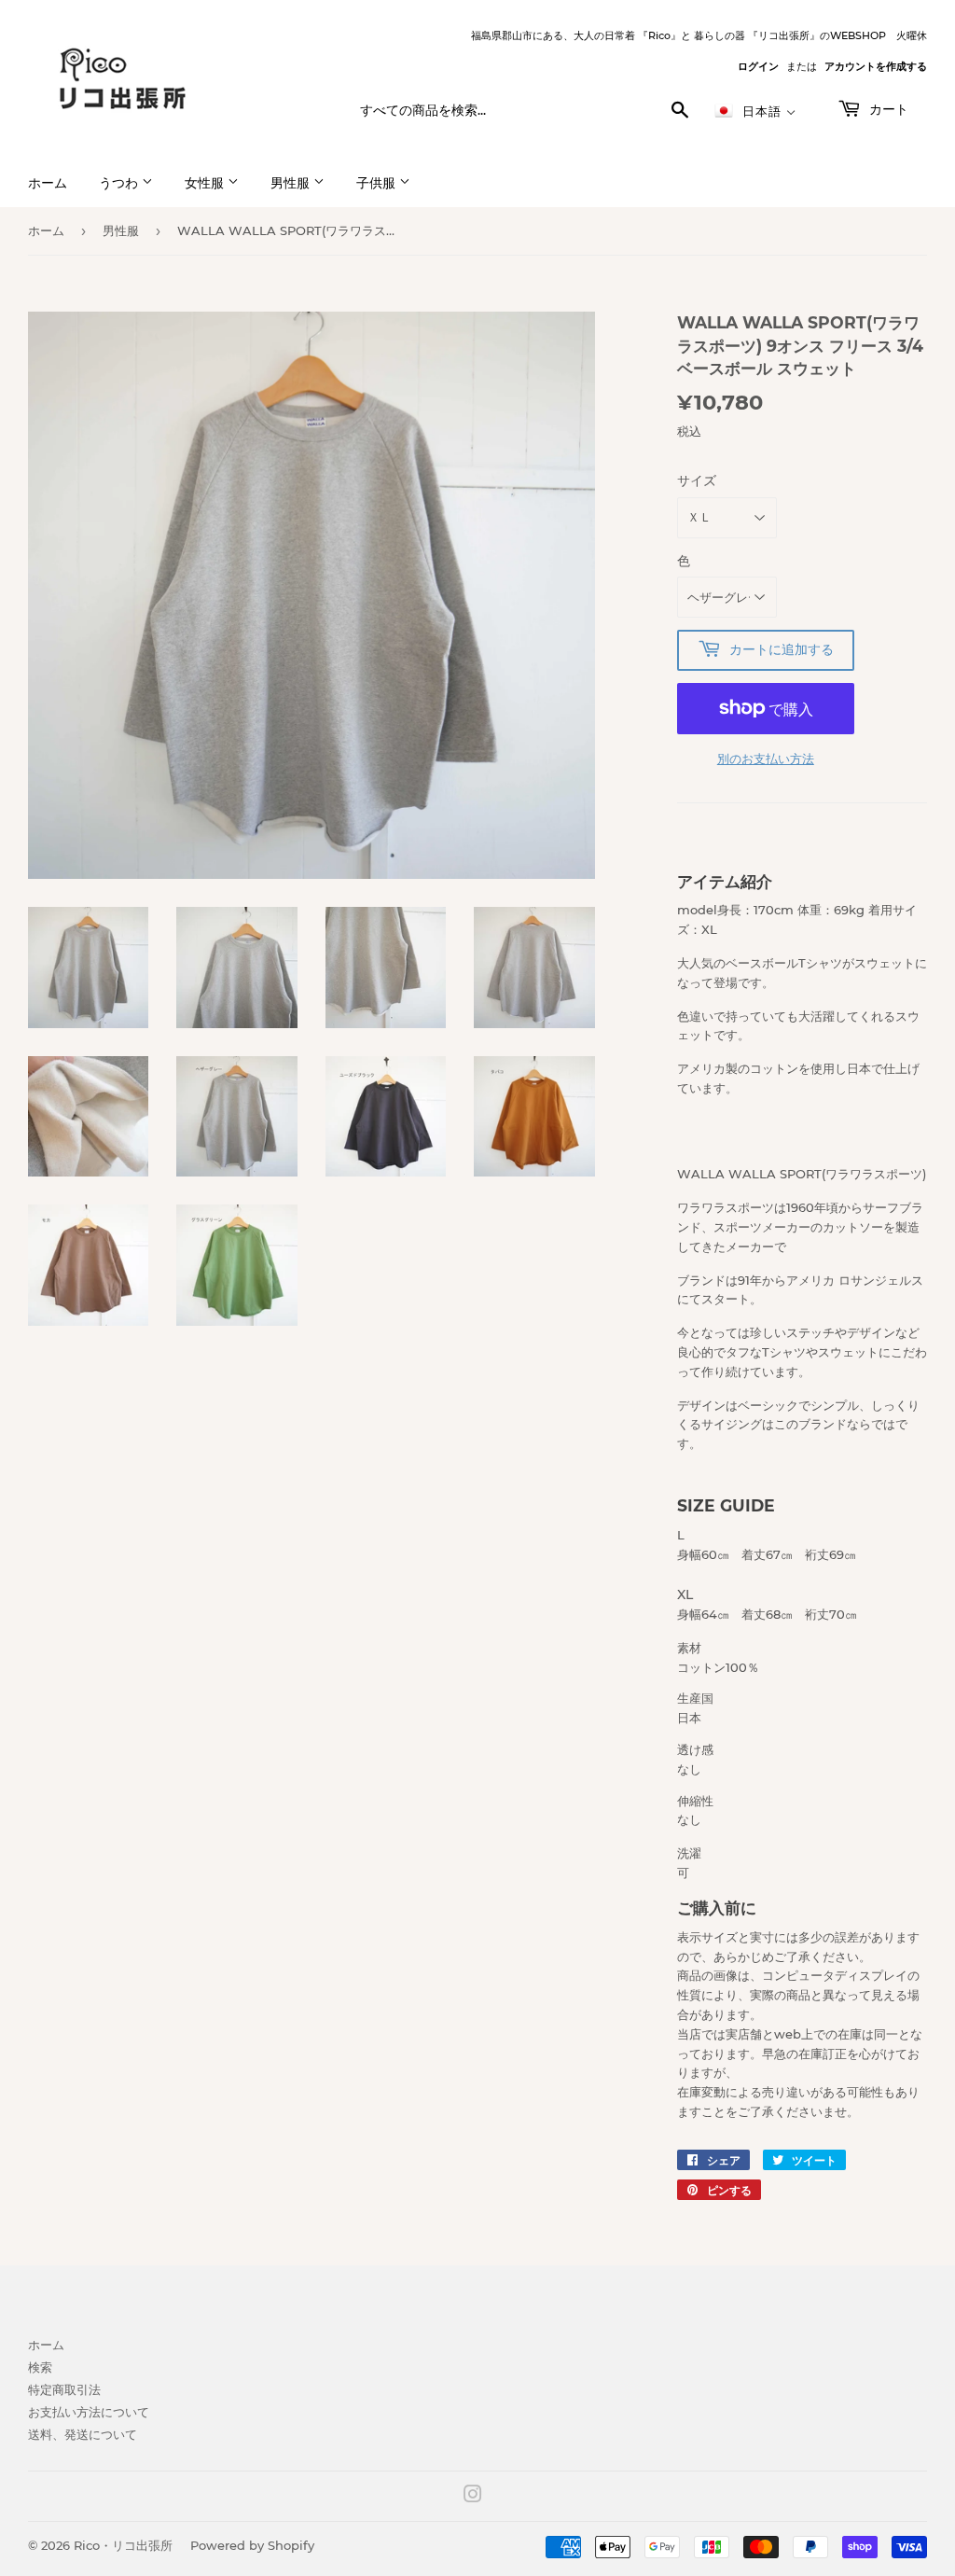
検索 (40, 2367)
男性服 (292, 183)
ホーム (48, 183)
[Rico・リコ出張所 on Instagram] (473, 2497)
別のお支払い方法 (766, 759)
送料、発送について (83, 2434)
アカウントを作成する (876, 66)
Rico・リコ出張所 (123, 2545)
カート (887, 109)
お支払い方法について (89, 2412)
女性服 (206, 183)
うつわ (120, 183)
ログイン (758, 66)
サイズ (697, 480)
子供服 (378, 183)
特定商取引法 (64, 2389)
